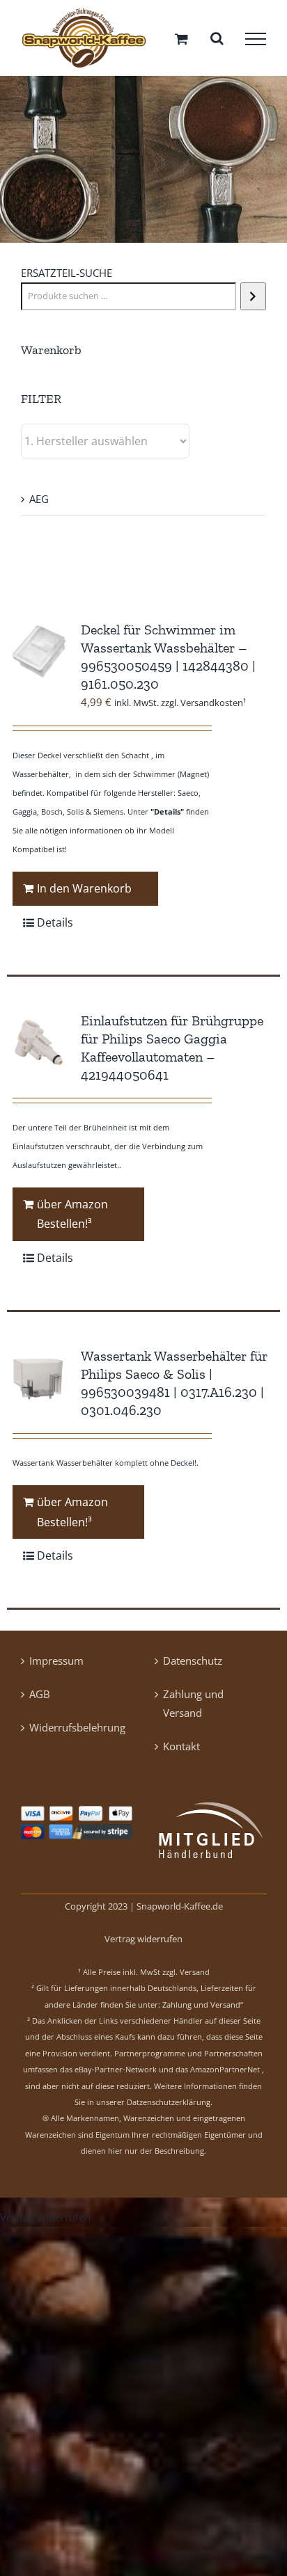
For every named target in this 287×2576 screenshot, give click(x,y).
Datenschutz (193, 1666)
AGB (40, 1699)
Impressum (56, 1666)
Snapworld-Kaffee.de (180, 1912)
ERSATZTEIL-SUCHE (67, 278)
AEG (39, 504)
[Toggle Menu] (256, 41)
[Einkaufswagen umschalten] (181, 41)
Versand (195, 1977)
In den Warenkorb (84, 893)
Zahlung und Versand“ (203, 2009)
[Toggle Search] (217, 40)
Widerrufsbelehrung (77, 1733)
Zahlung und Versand (193, 1709)
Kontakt (181, 1752)
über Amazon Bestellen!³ (72, 1219)
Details (55, 927)
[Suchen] (253, 301)
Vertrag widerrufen (143, 1944)
